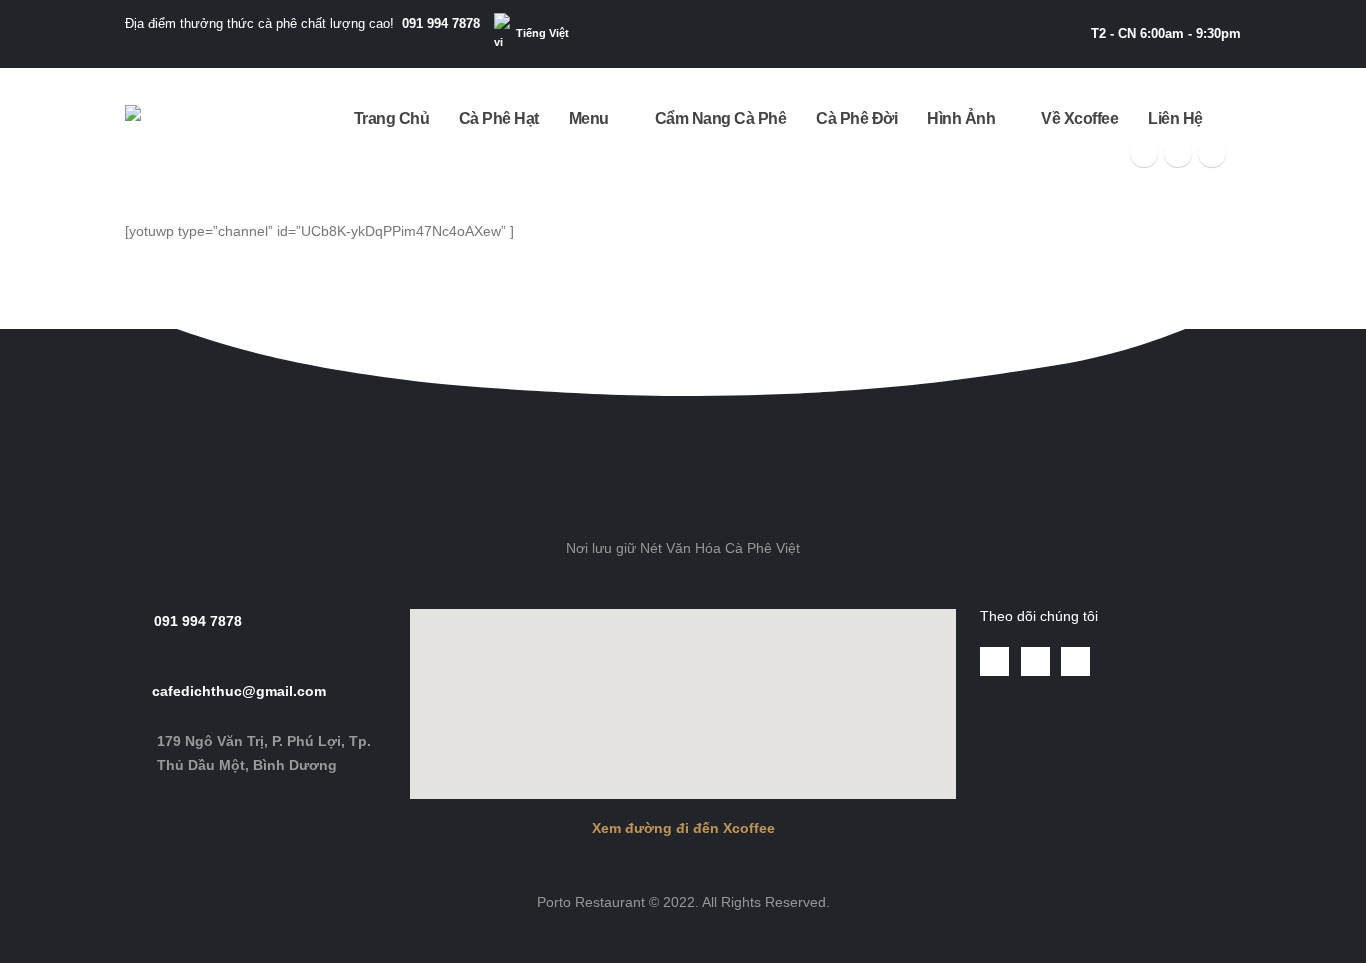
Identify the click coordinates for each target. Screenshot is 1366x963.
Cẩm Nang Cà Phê (721, 118)
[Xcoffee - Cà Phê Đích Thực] (186, 133)
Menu (589, 118)
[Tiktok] (1212, 153)
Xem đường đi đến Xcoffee (683, 828)
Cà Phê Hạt (499, 118)
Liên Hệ (1175, 118)
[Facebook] (1144, 153)
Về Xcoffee (1079, 118)
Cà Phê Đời (856, 118)
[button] (683, 345)
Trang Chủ (392, 118)
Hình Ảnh (961, 118)
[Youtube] (1178, 153)
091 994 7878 (441, 23)
